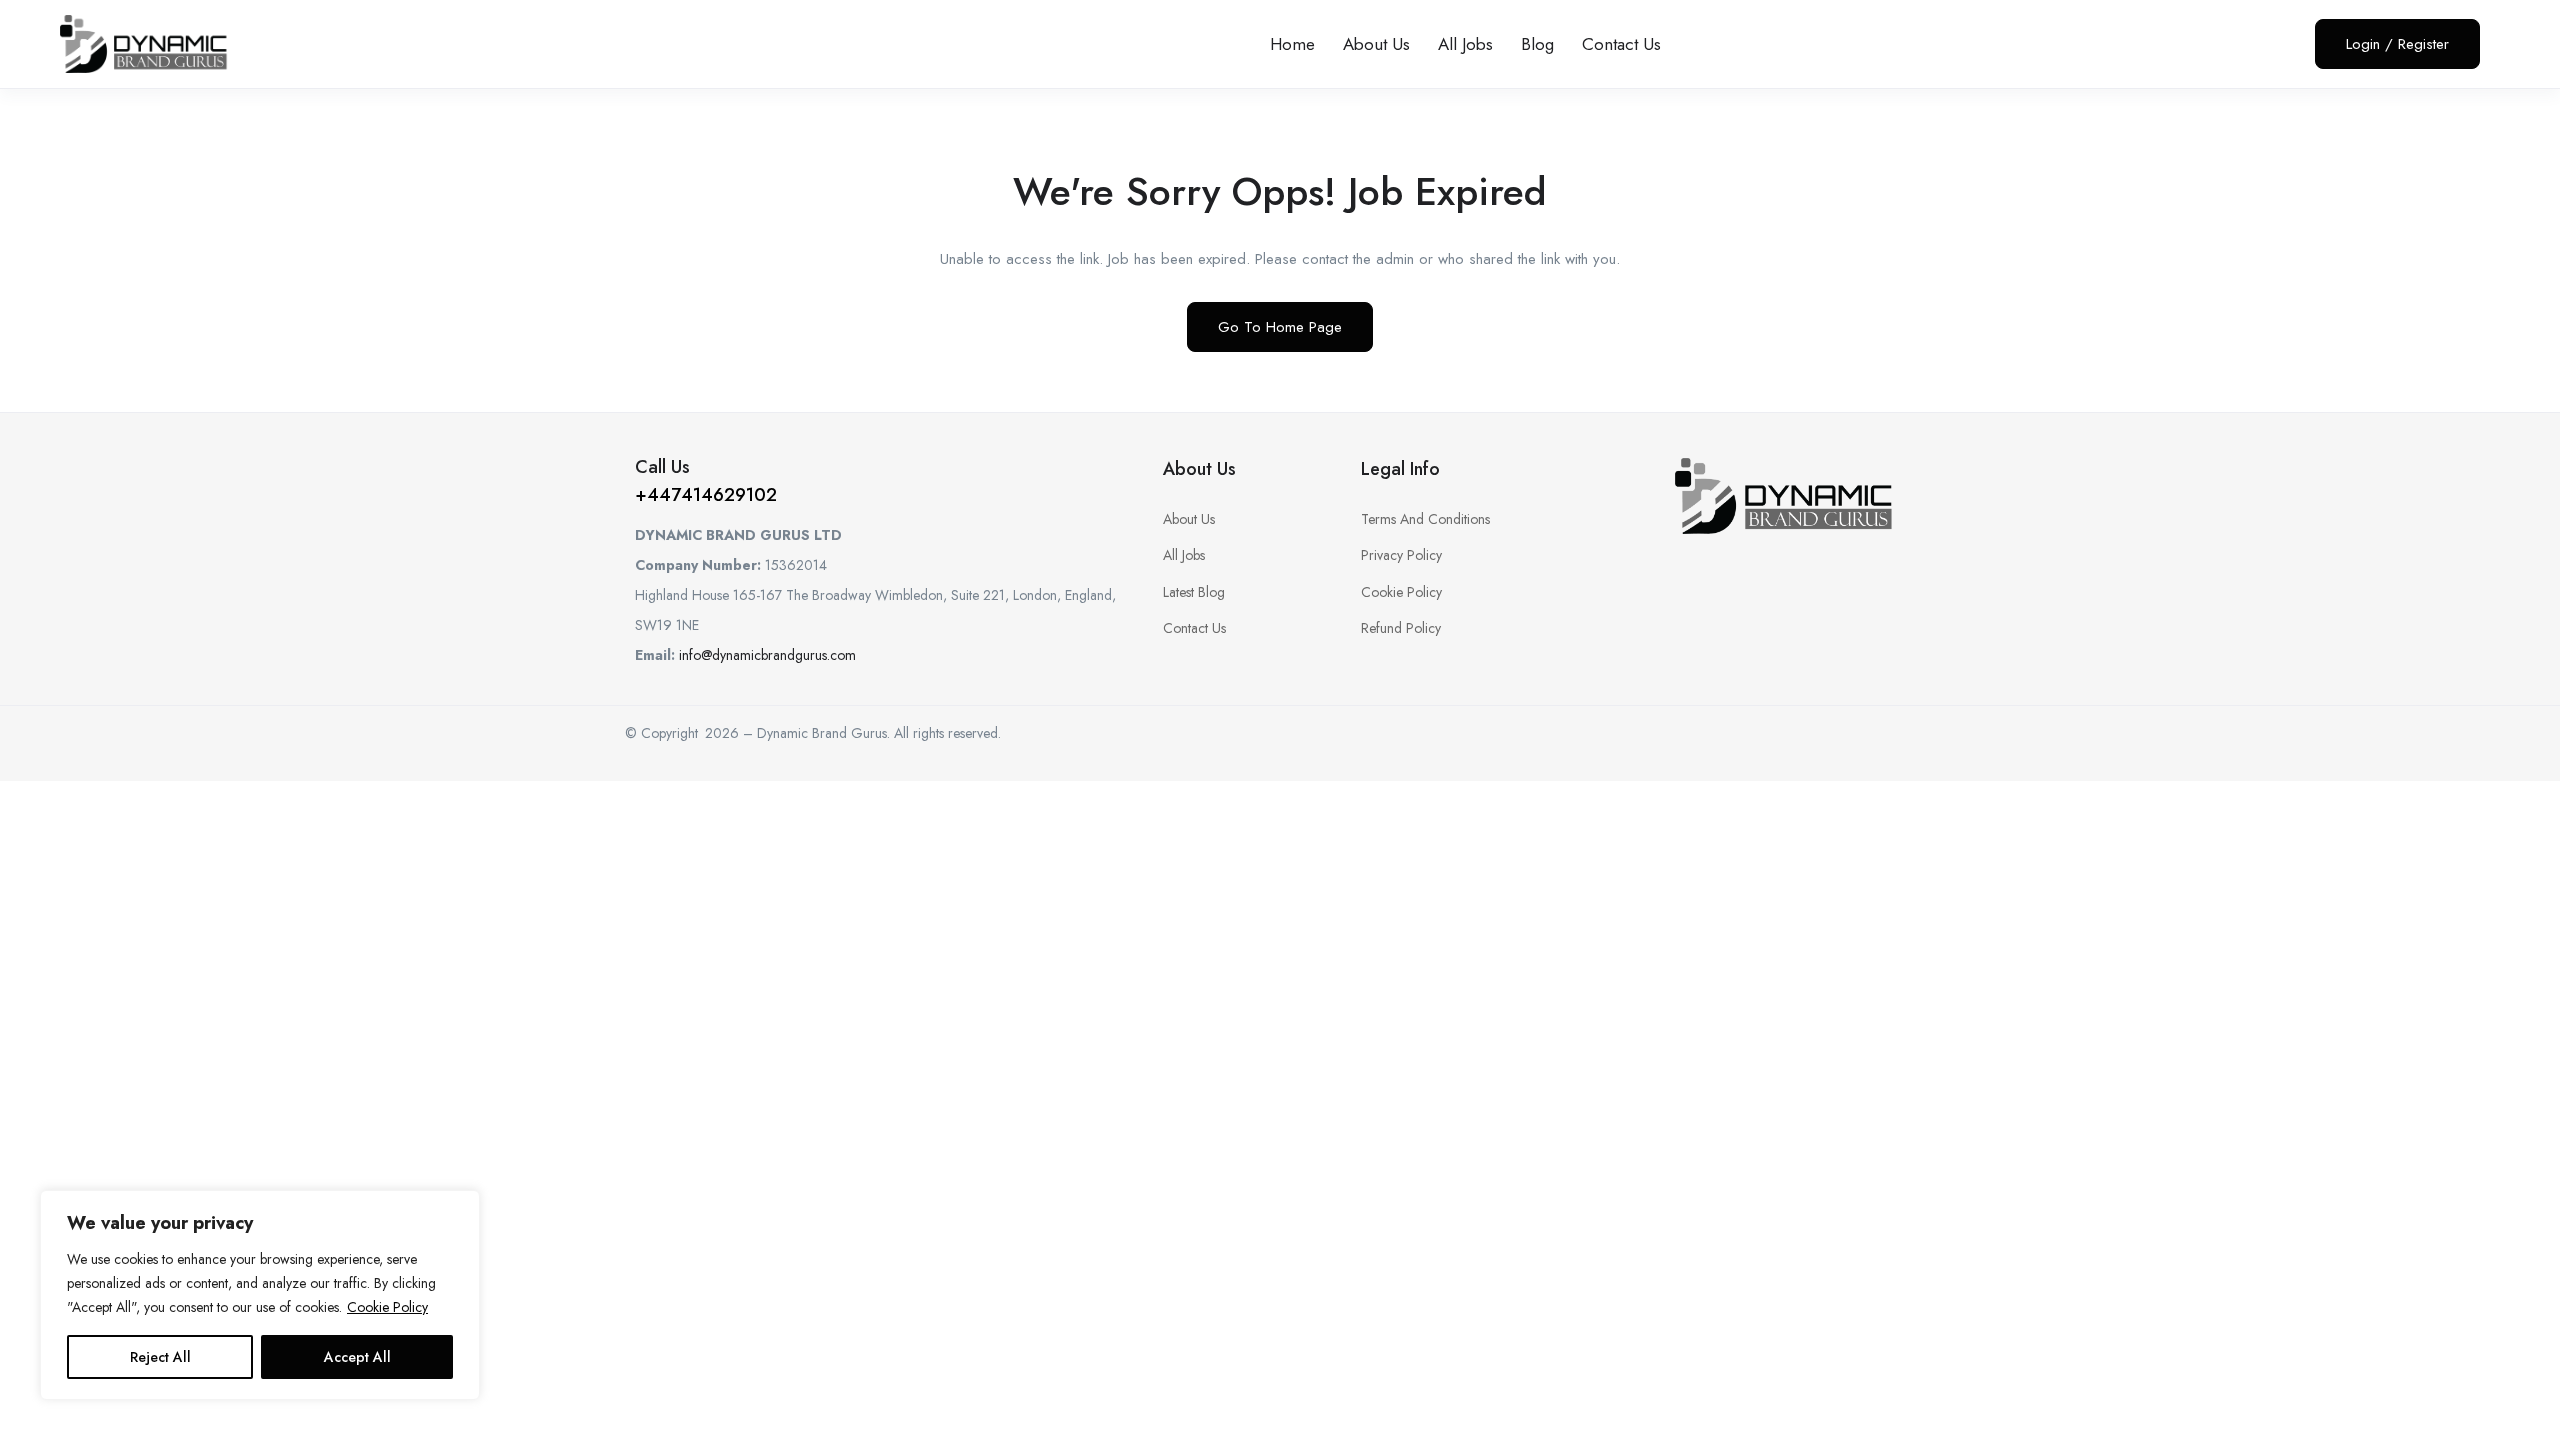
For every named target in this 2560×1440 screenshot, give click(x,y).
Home (1292, 44)
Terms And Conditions (1425, 519)
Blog (1537, 44)
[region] (260, 1295)
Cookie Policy (387, 1307)
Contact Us (1621, 44)
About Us (1376, 44)
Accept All (357, 1357)
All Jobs (1465, 44)
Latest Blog (1194, 592)
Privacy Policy (1401, 555)
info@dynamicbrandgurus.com (767, 655)
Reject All (160, 1357)
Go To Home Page (1280, 327)
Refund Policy (1401, 628)
